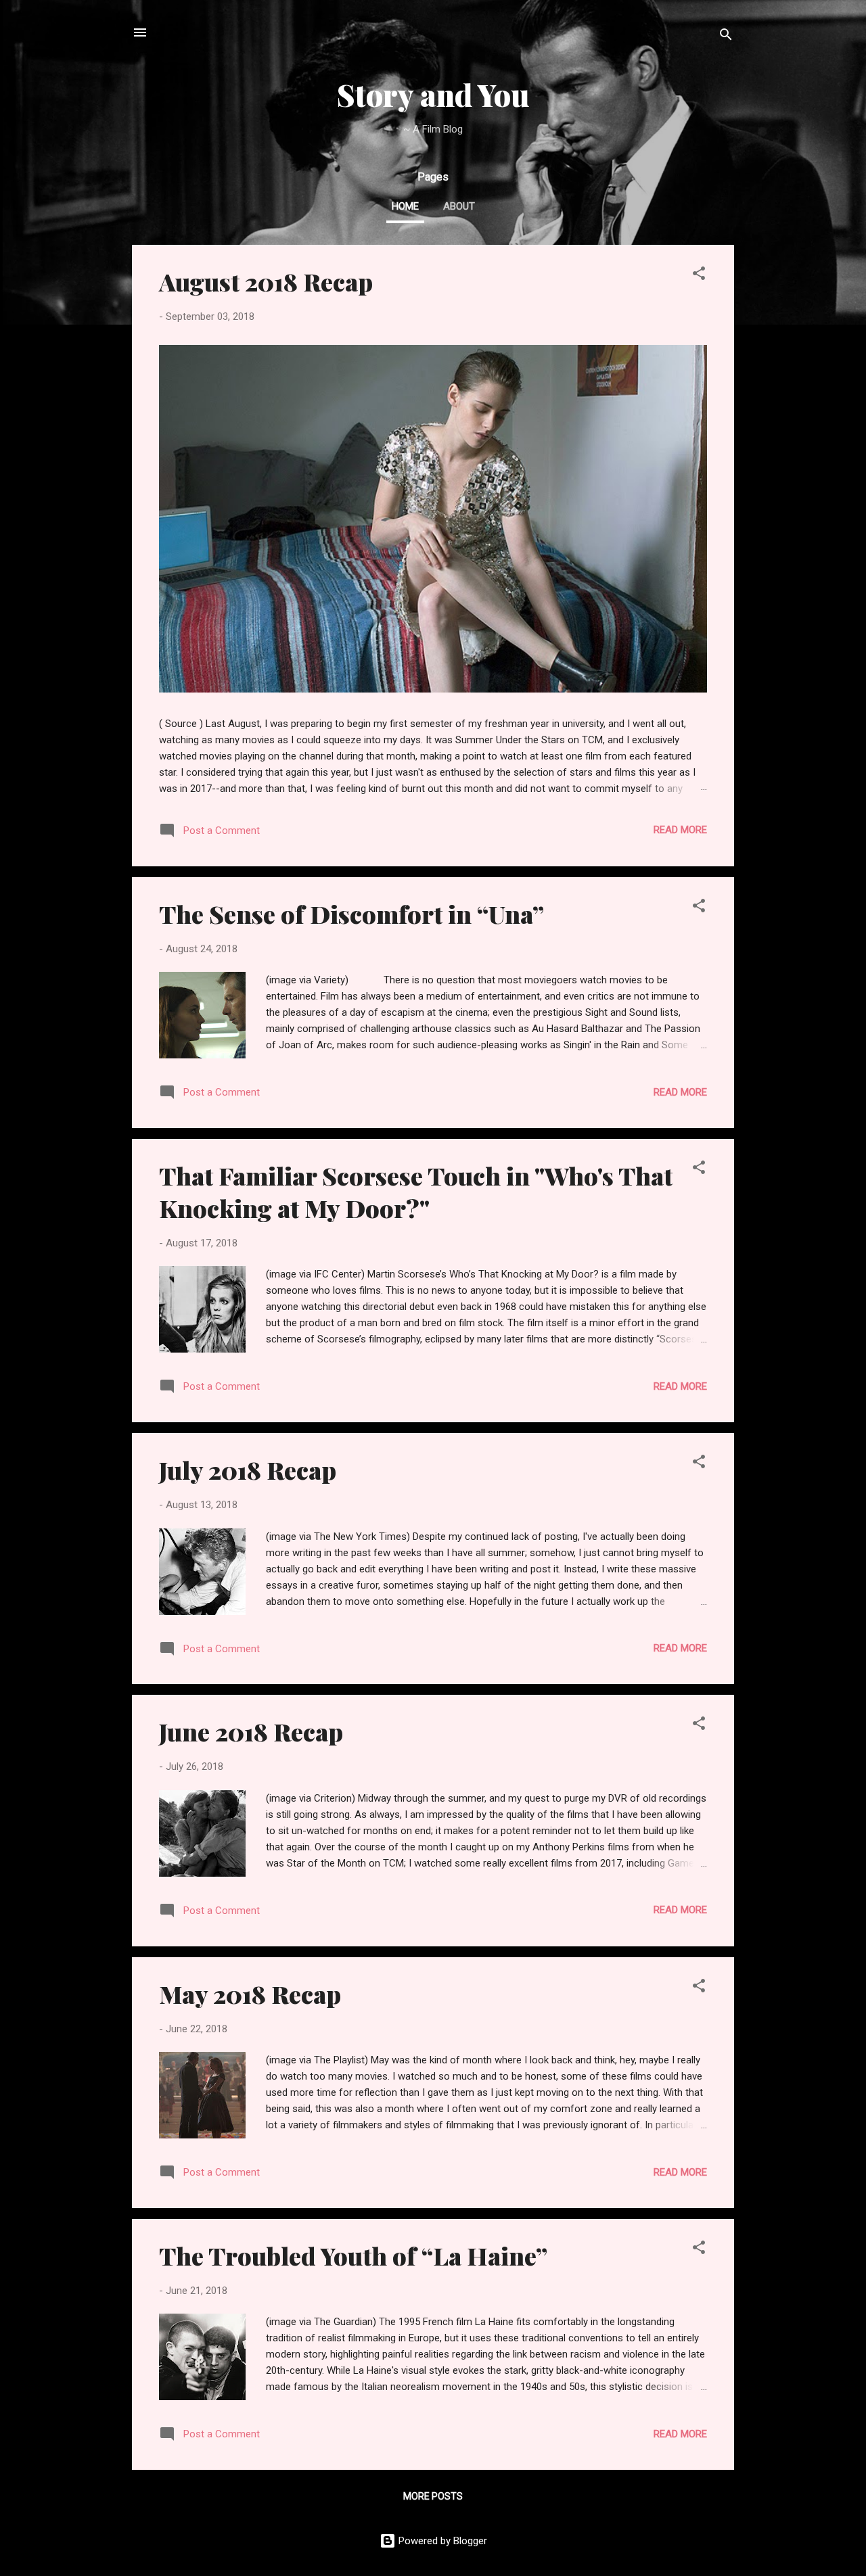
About (459, 206)
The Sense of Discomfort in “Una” (351, 914)
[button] (699, 276)
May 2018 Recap (250, 1994)
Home (405, 206)
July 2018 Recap (248, 1470)
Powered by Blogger (441, 2541)
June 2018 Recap (251, 1731)
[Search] (726, 37)
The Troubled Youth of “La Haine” (353, 2255)
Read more (680, 830)
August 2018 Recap (266, 281)
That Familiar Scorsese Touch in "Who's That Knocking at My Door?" (416, 1192)
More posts (433, 2496)
